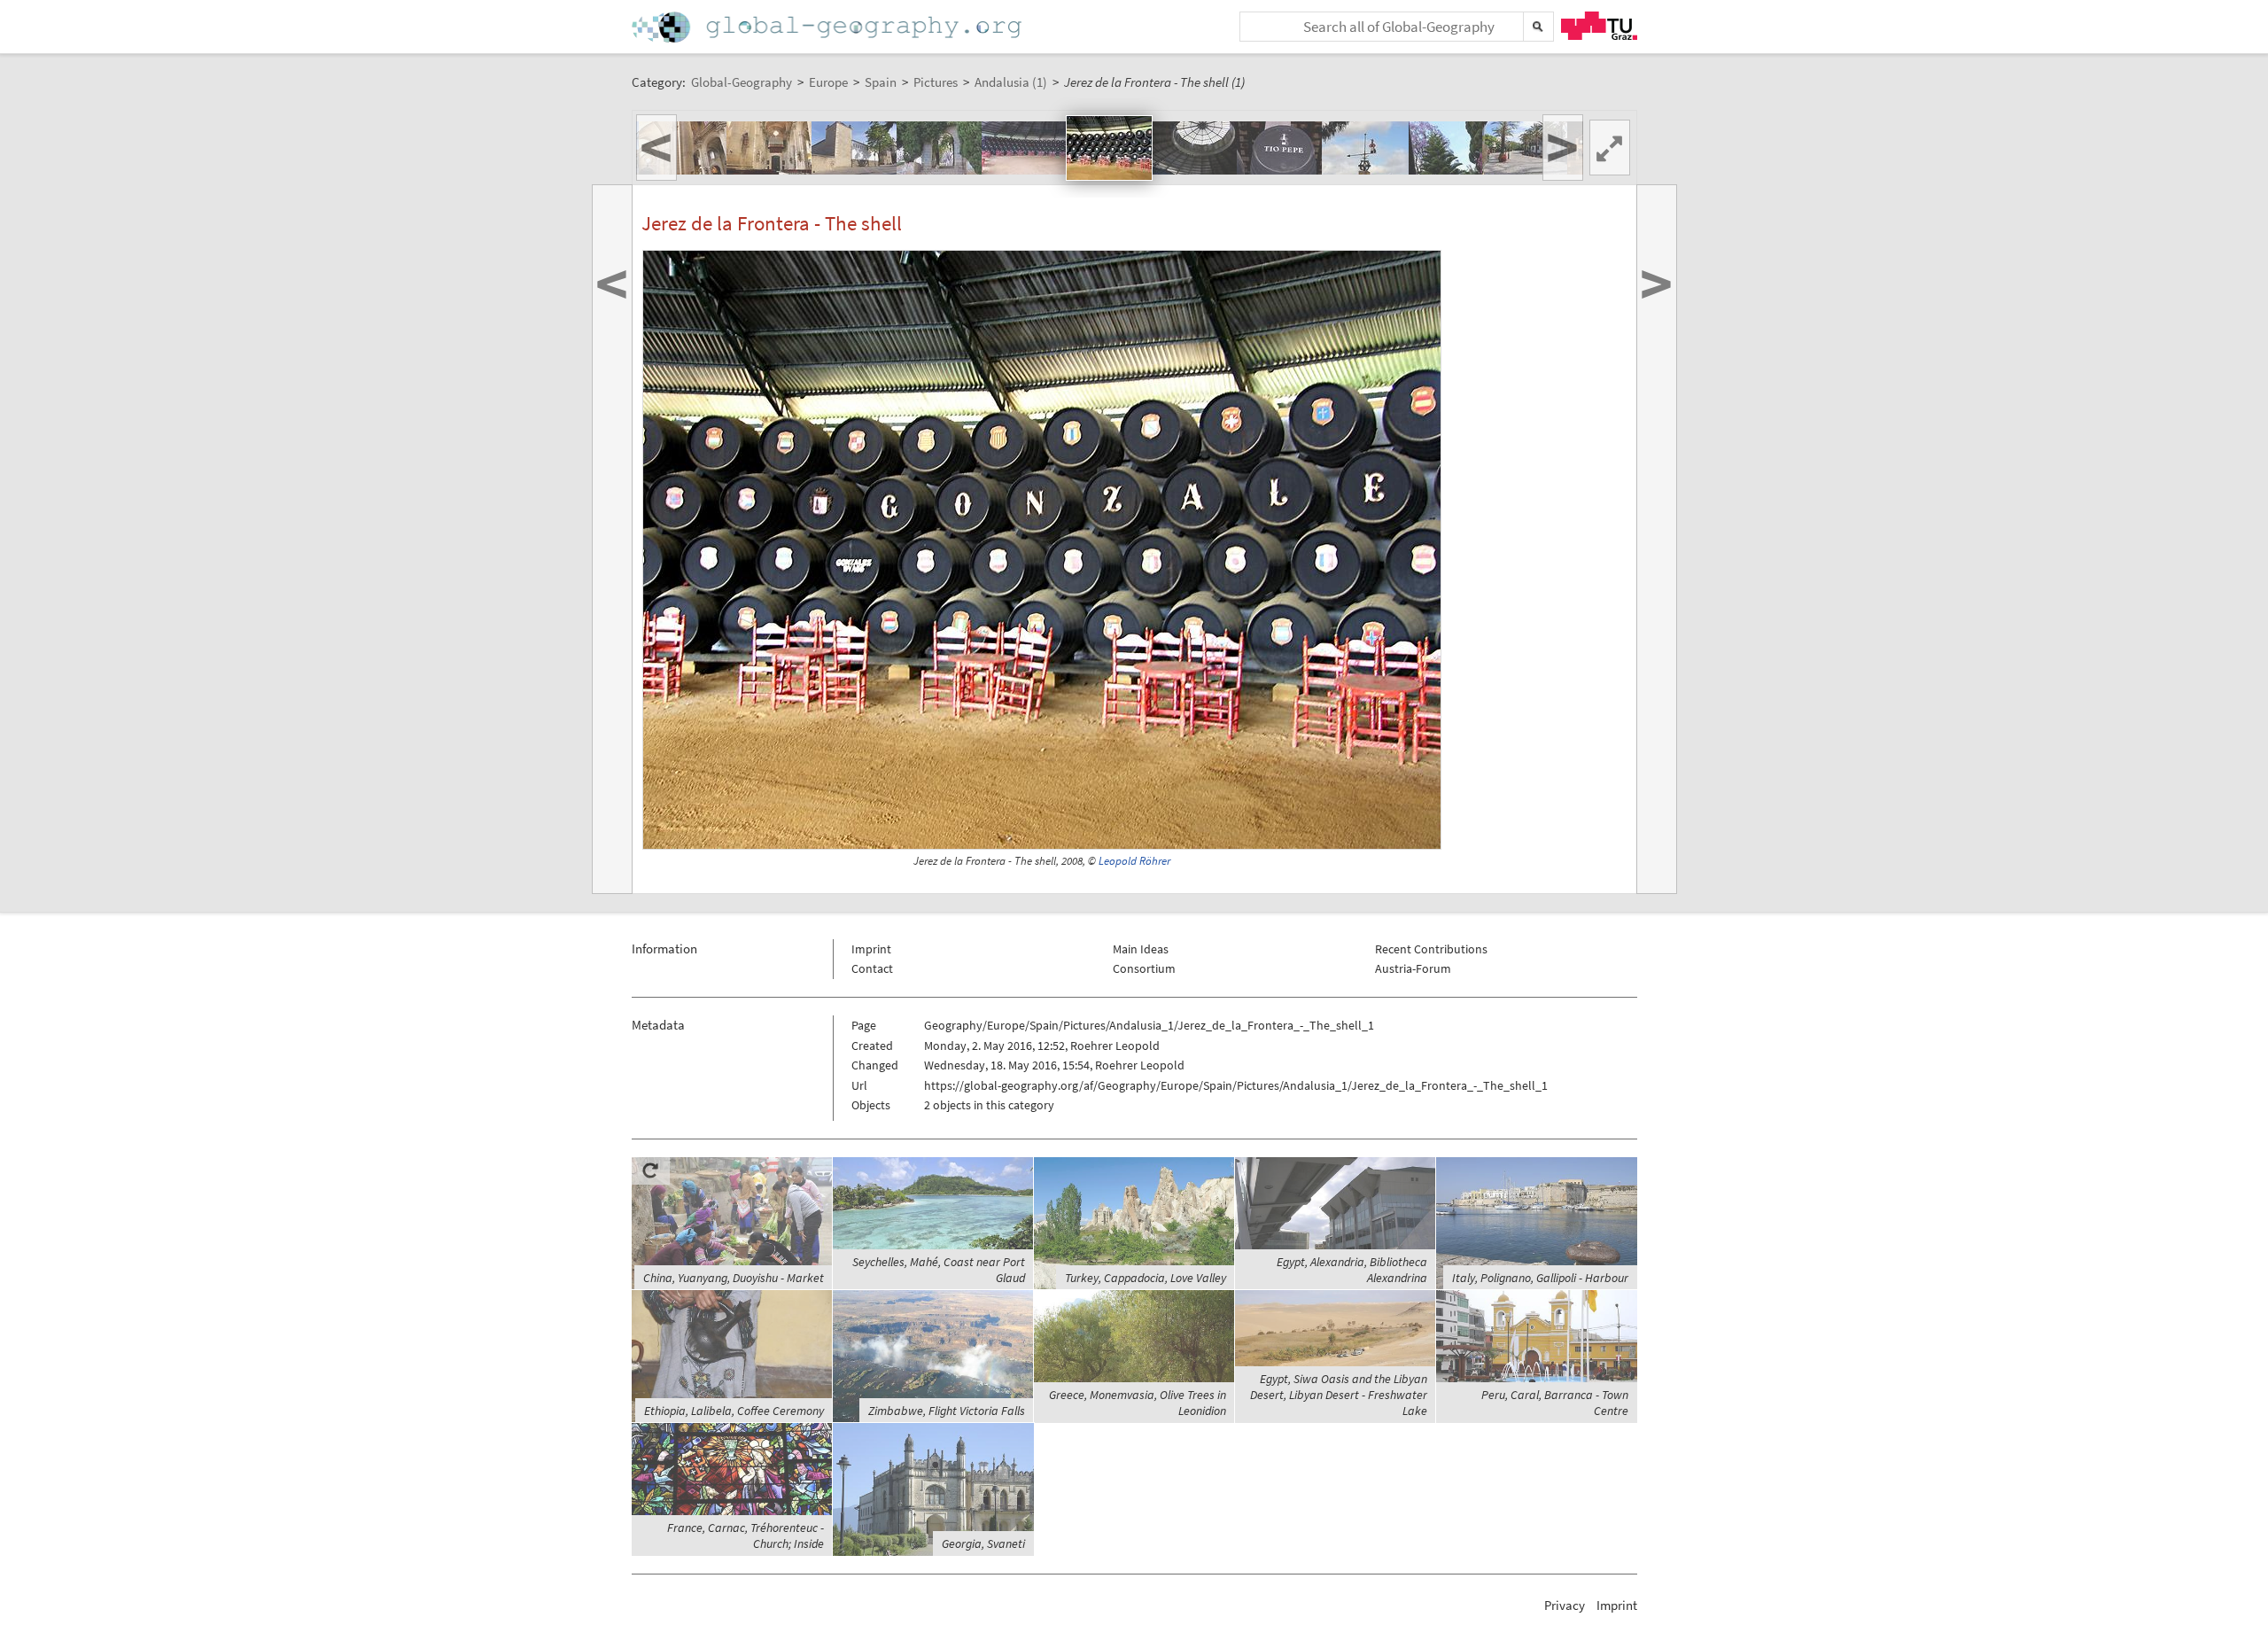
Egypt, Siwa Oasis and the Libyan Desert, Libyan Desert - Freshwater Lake (1339, 1395)
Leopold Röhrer (1134, 861)
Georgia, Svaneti (983, 1543)
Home (828, 27)
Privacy (1565, 1605)
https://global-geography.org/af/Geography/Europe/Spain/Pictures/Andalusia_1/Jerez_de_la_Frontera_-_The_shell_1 (1236, 1085)
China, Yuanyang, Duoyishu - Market (734, 1278)
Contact (872, 968)
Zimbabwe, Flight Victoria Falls (947, 1411)
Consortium (1144, 968)
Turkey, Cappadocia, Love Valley (1146, 1278)
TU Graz (1599, 26)
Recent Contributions (1431, 949)
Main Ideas (1141, 949)
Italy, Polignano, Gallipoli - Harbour (1540, 1278)
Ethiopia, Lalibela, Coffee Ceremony (734, 1411)
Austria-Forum (1413, 968)
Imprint (871, 949)
